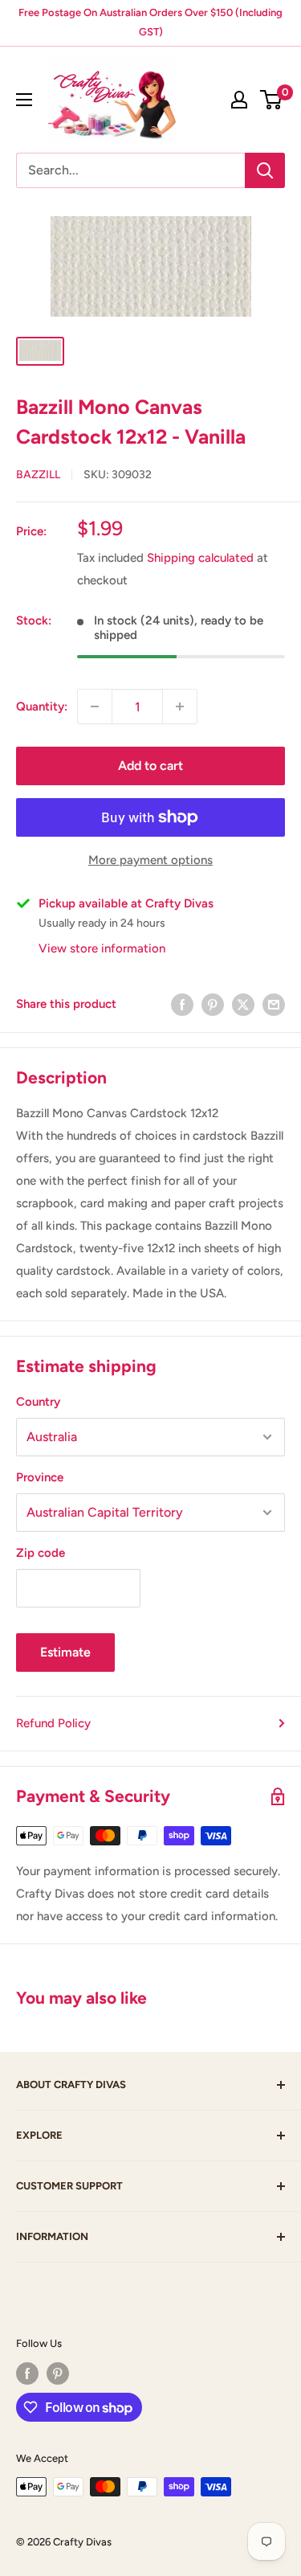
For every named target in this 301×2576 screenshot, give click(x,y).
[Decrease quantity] (95, 706)
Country (38, 1402)
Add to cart (150, 766)
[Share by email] (274, 1003)
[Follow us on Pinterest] (58, 2373)
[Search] (265, 170)
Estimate (65, 1652)
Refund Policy (53, 1723)
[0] (272, 100)
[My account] (239, 100)
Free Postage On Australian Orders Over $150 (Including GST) (150, 22)
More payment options (150, 860)
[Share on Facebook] (182, 1003)
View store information (102, 948)
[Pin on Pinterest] (213, 1003)
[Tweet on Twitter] (243, 1003)
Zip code (41, 1553)
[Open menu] (24, 100)
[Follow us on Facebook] (27, 2373)
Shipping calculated (200, 558)
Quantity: (42, 706)
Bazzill (38, 475)
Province (40, 1477)
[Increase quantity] (180, 706)
